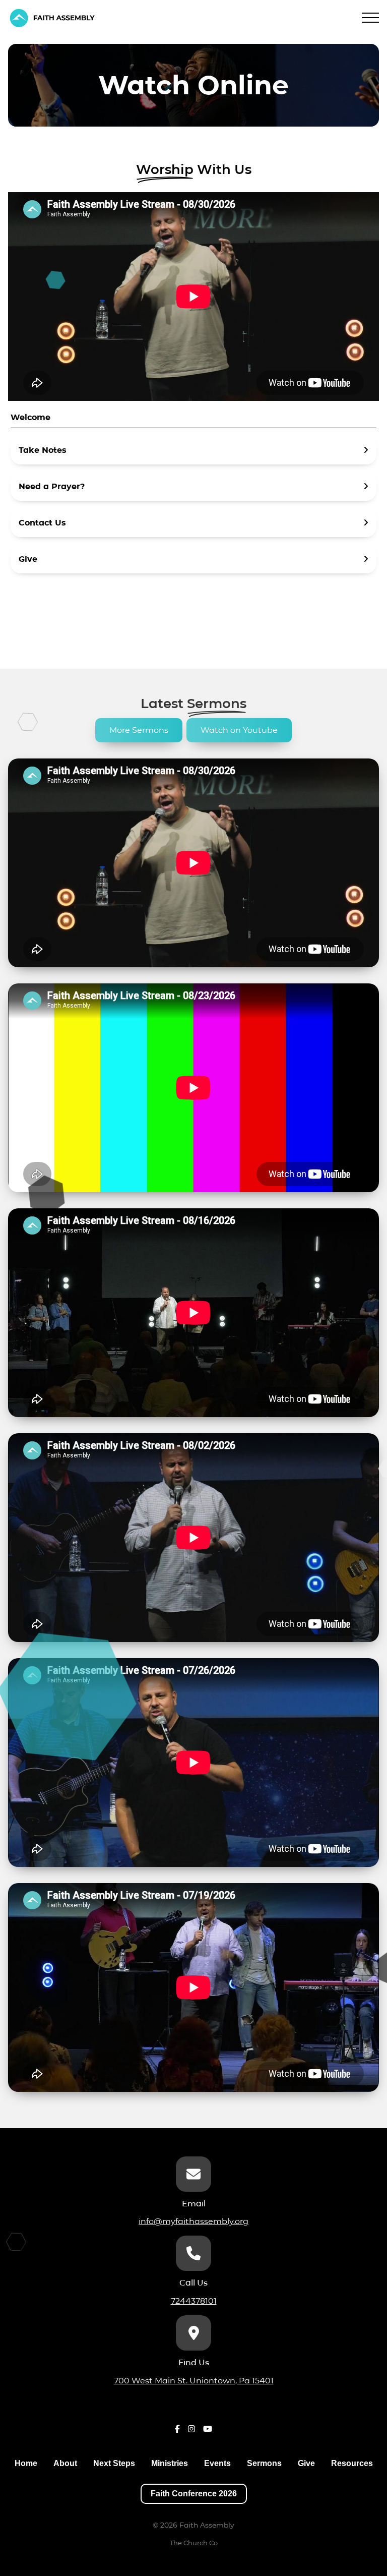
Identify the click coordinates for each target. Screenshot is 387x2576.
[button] (370, 18)
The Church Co (194, 2543)
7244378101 (194, 2301)
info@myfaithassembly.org (193, 2221)
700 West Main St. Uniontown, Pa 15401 (194, 2381)
